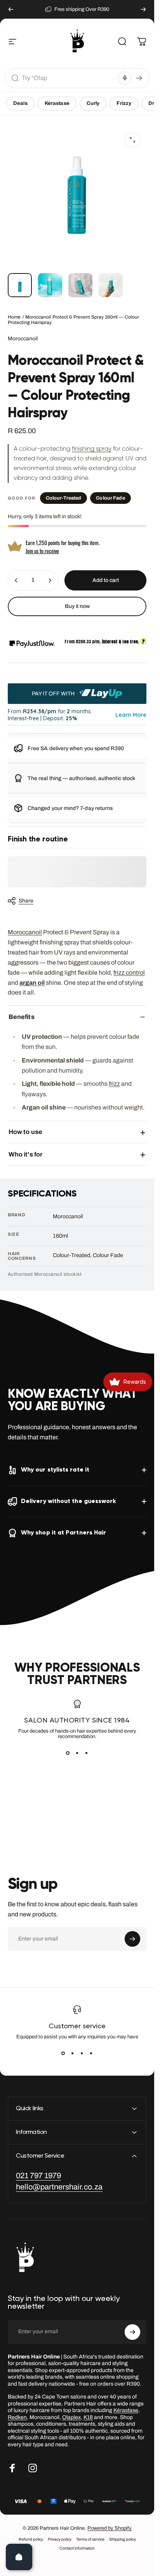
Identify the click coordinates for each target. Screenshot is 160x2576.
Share (26, 901)
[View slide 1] (68, 1753)
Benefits (22, 1017)
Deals (20, 103)
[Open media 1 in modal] (132, 140)
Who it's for (25, 1154)
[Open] (19, 2557)
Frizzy (124, 103)
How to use (25, 1132)
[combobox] (69, 78)
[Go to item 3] (80, 285)
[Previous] (11, 9)
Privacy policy (60, 2539)
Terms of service (90, 2539)
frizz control (129, 973)
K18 (88, 2417)
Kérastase (57, 103)
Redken (17, 2417)
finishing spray (92, 448)
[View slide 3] (87, 1753)
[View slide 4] (91, 2053)
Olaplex (71, 2417)
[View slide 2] (77, 1753)
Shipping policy (123, 2539)
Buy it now (77, 606)
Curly (93, 103)
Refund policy (31, 2539)
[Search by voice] (125, 78)
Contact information (77, 2548)
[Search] (139, 78)
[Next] (143, 9)
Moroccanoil (23, 339)
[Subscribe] (132, 1939)
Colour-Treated (64, 498)
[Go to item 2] (50, 285)
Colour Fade (110, 498)
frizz (114, 1084)
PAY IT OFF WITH (54, 693)
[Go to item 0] (20, 285)
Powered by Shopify (110, 2528)
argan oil (32, 983)
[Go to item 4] (111, 285)
